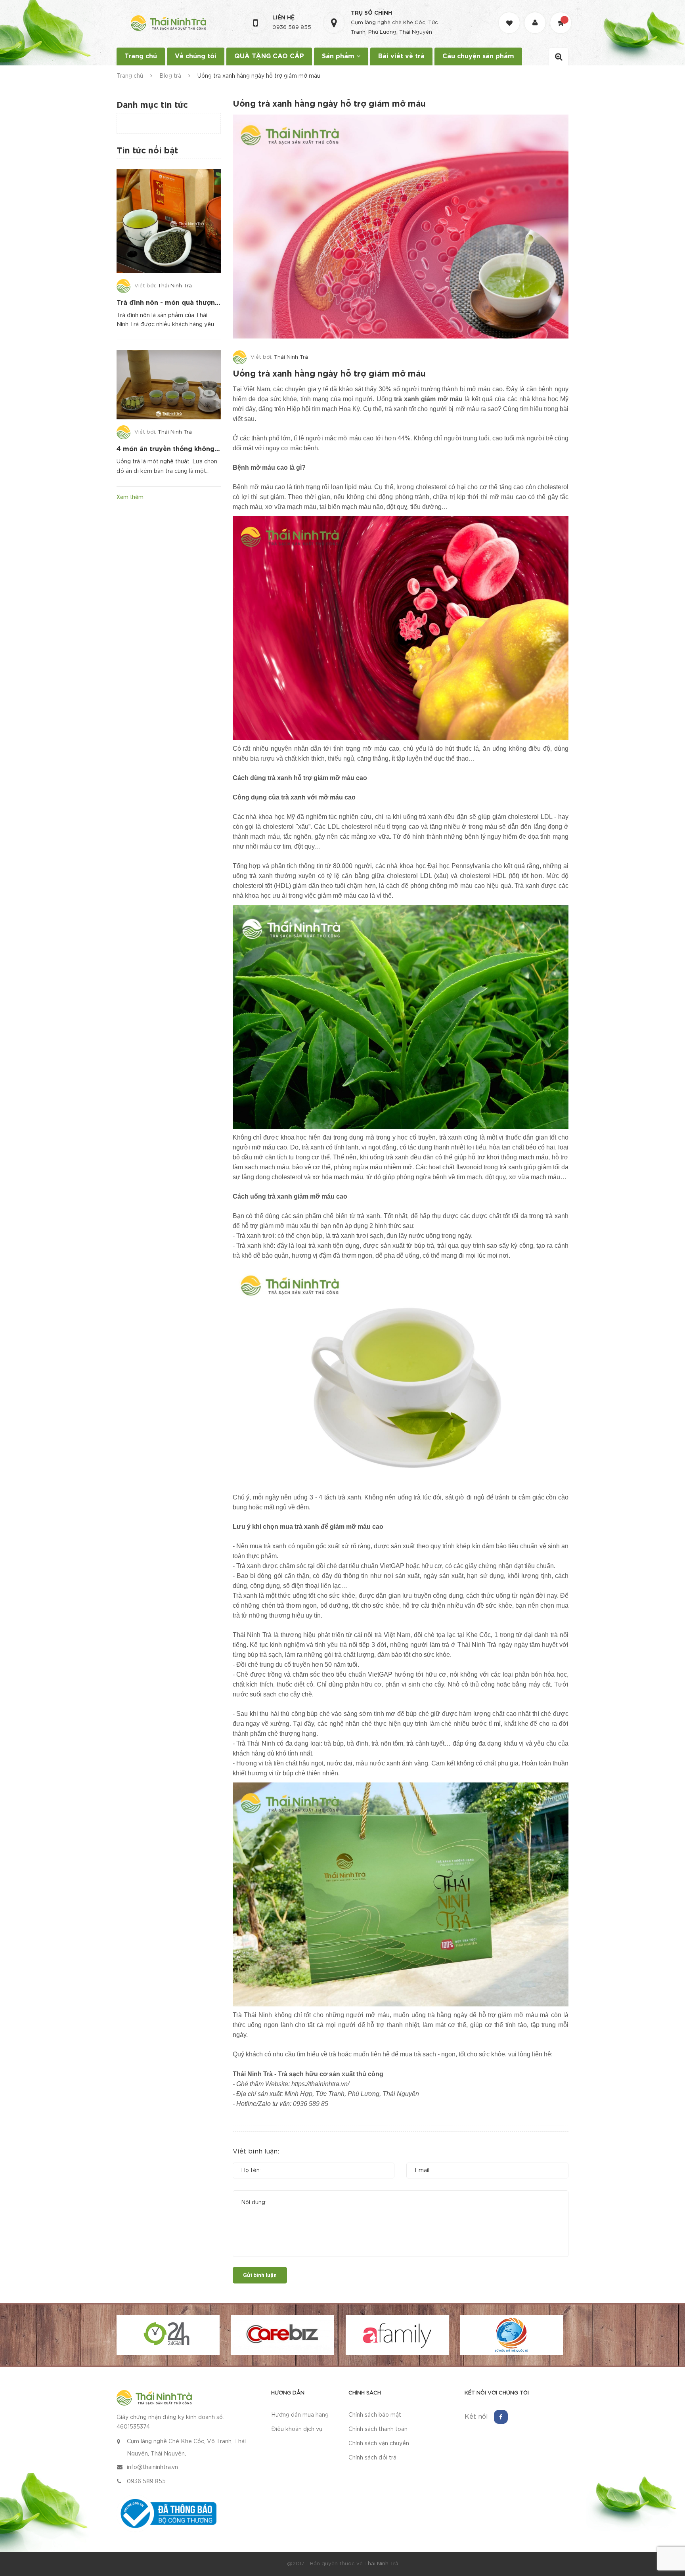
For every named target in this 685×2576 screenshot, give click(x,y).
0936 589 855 (292, 28)
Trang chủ (141, 56)
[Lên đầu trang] (669, 2526)
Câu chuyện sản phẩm (478, 56)
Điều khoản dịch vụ (297, 2429)
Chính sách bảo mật (375, 2415)
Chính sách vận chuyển (379, 2444)
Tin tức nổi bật (147, 151)
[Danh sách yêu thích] (510, 16)
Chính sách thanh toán (378, 2429)
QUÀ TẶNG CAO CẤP (269, 56)
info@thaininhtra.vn (152, 2467)
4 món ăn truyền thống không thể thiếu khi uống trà (202, 449)
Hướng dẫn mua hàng (300, 2415)
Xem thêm (130, 497)
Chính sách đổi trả (372, 2458)
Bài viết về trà (401, 56)
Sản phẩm (339, 56)
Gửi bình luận (260, 2275)
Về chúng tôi (196, 56)
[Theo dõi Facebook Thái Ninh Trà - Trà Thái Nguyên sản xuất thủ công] (501, 2417)
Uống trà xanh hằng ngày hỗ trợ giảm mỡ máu (329, 374)
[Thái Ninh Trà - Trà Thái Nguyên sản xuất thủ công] (154, 2397)
